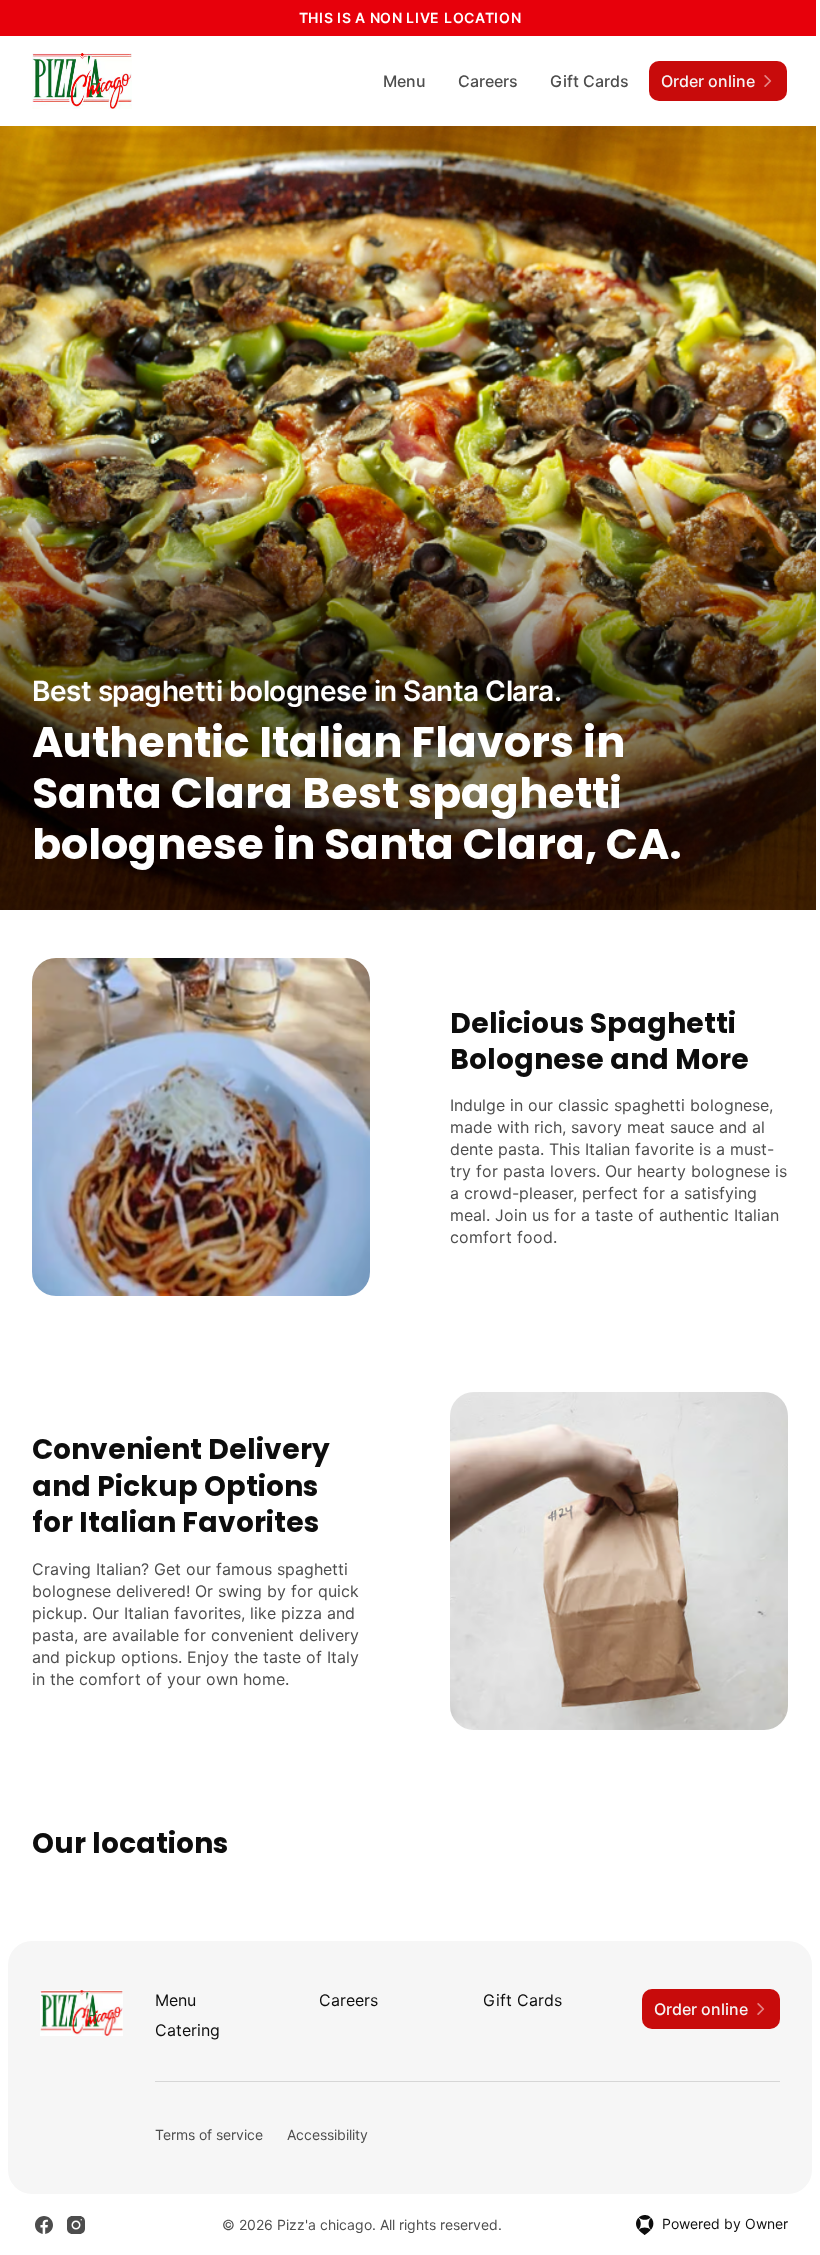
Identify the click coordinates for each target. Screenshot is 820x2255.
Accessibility (327, 2134)
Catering (187, 2030)
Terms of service (209, 2134)
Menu (404, 81)
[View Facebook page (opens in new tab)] (44, 2225)
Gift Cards (589, 81)
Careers (488, 81)
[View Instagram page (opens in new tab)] (76, 2225)
